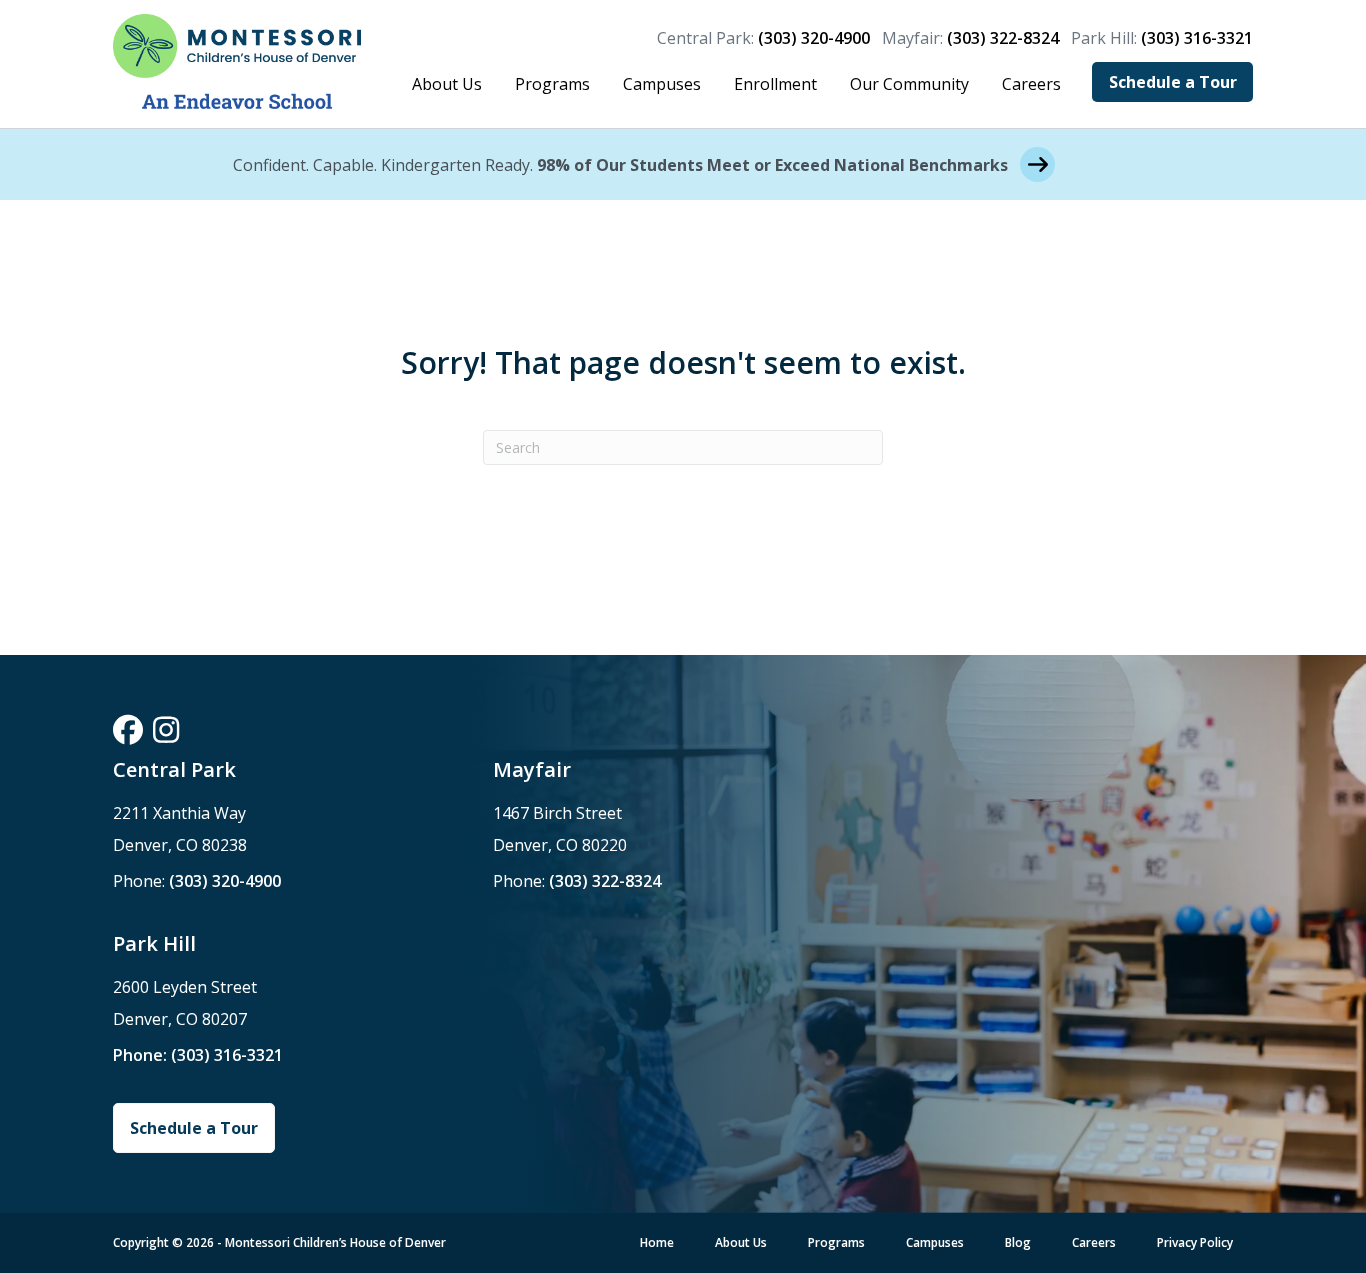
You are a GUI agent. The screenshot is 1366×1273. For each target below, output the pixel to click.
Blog (1018, 1242)
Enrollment (775, 84)
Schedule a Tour (1173, 82)
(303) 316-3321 (1197, 38)
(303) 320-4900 (814, 38)
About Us (447, 84)
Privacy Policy (1195, 1242)
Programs (552, 84)
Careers (1031, 84)
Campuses (662, 84)
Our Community (909, 84)
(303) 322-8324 (1003, 38)
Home (657, 1242)
